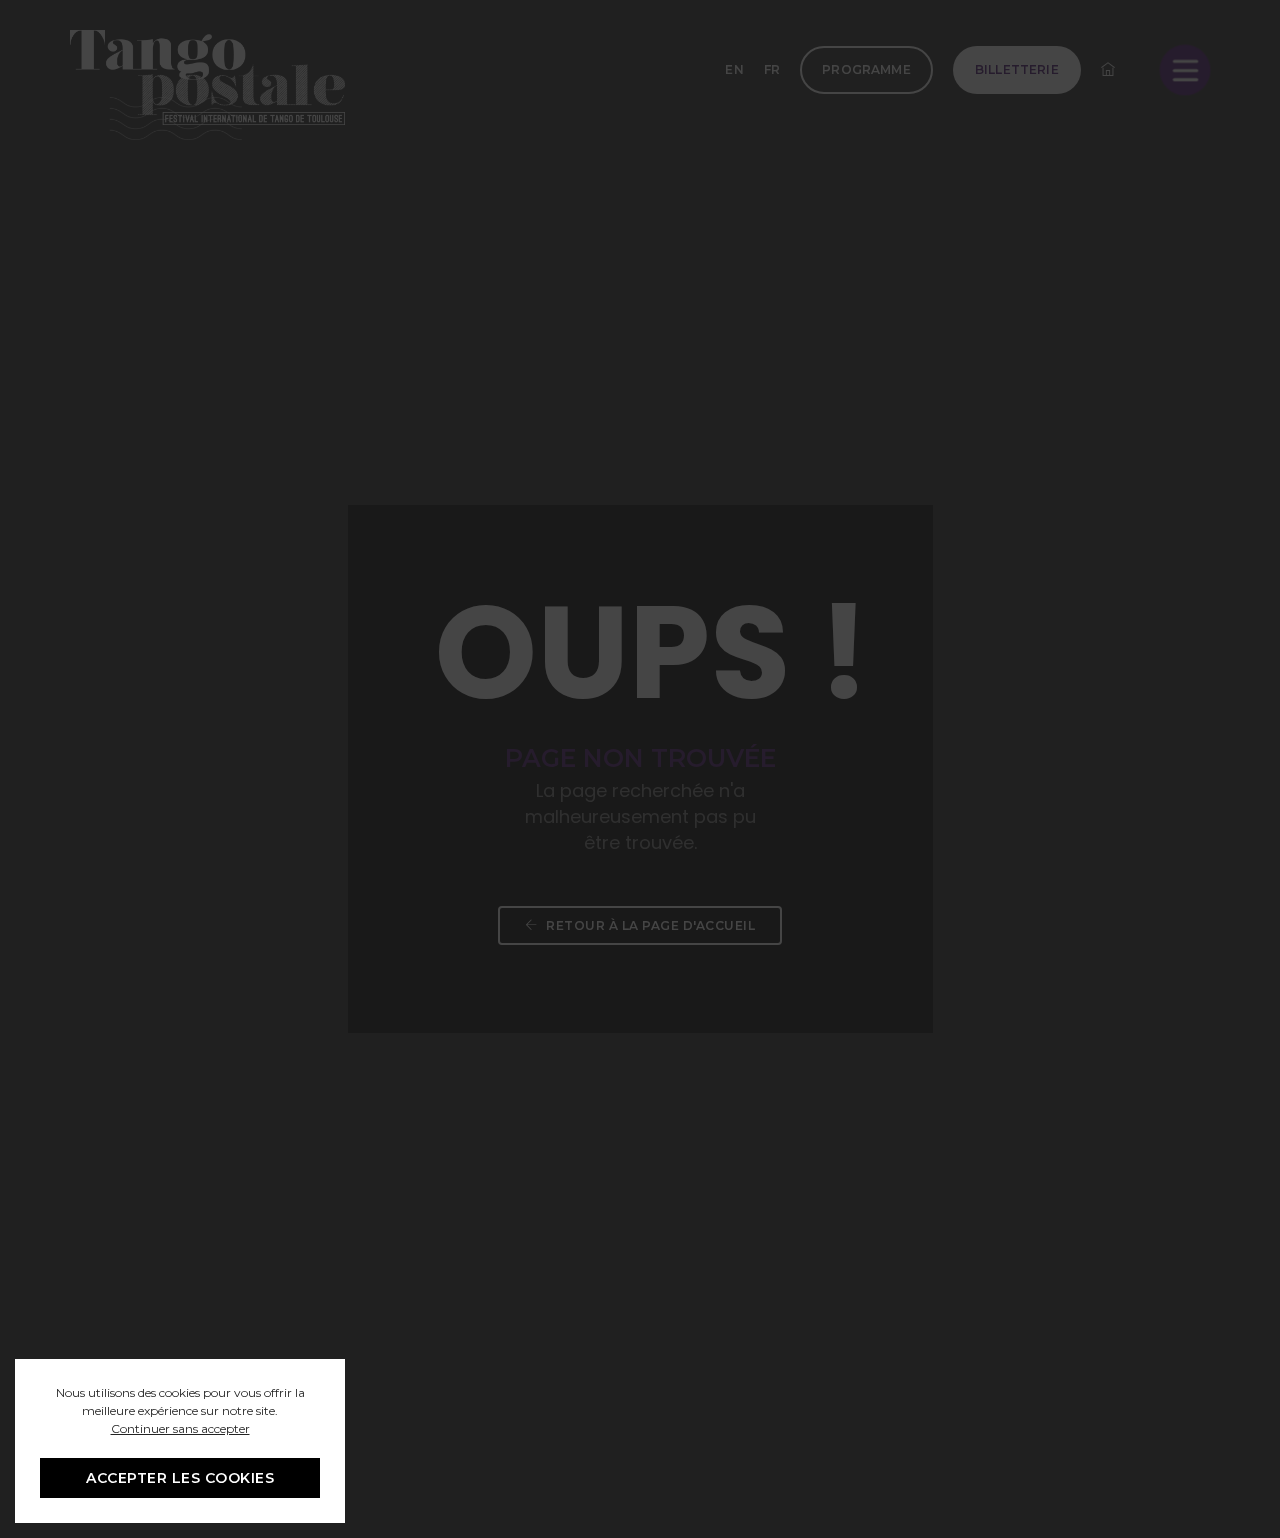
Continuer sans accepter (180, 1428)
